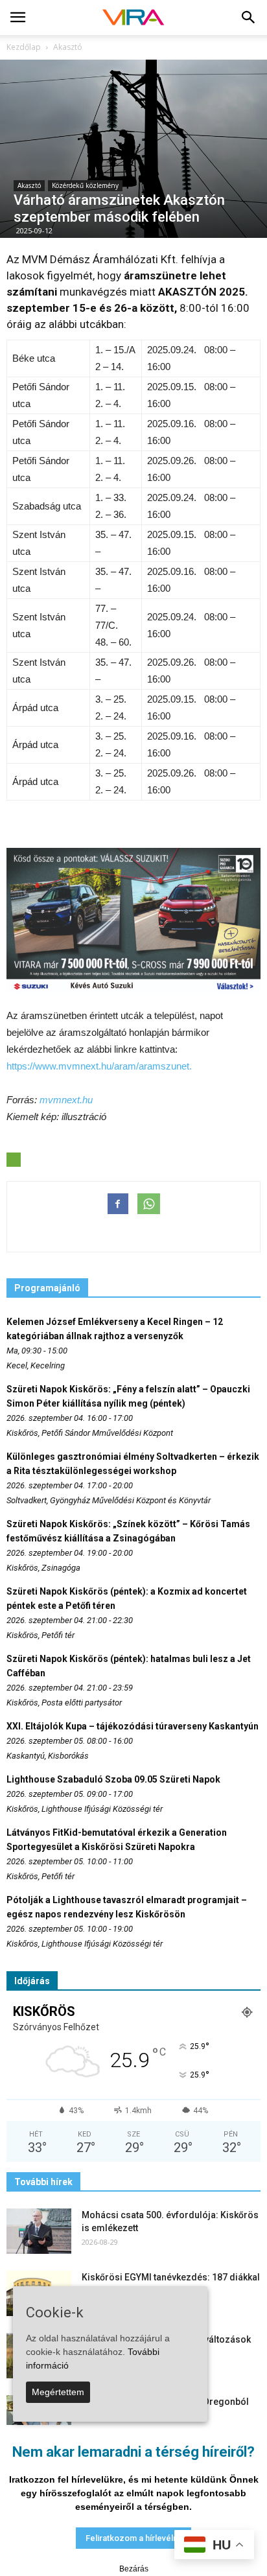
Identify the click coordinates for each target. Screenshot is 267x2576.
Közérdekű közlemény (85, 185)
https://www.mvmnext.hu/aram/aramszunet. (99, 1066)
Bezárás (134, 2569)
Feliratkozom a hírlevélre (133, 2538)
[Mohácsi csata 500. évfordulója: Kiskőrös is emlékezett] (39, 2231)
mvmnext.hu (66, 1100)
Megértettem (58, 2392)
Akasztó (29, 185)
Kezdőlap (24, 47)
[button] (249, 18)
